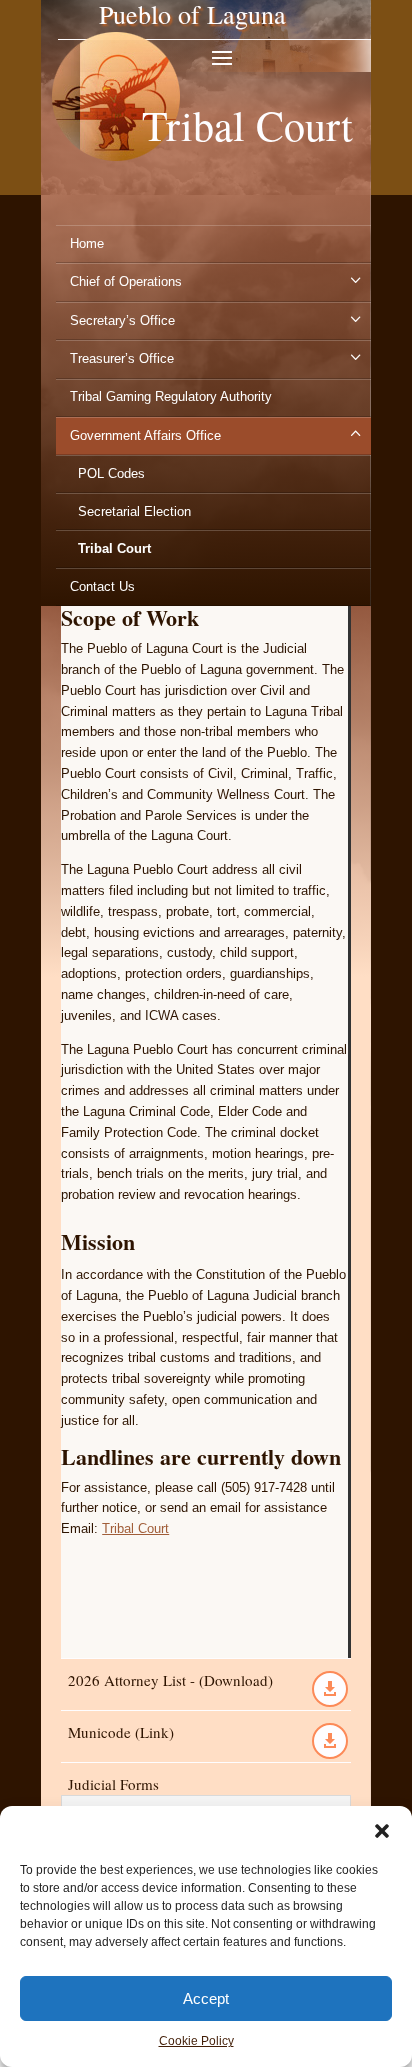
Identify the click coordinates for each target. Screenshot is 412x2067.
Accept (206, 1998)
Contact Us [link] (102, 586)
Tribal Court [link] (114, 548)
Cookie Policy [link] (196, 2041)
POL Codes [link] (111, 473)
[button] (382, 1831)
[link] (116, 192)
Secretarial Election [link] (134, 511)
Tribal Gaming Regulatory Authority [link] (171, 396)
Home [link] (87, 243)
